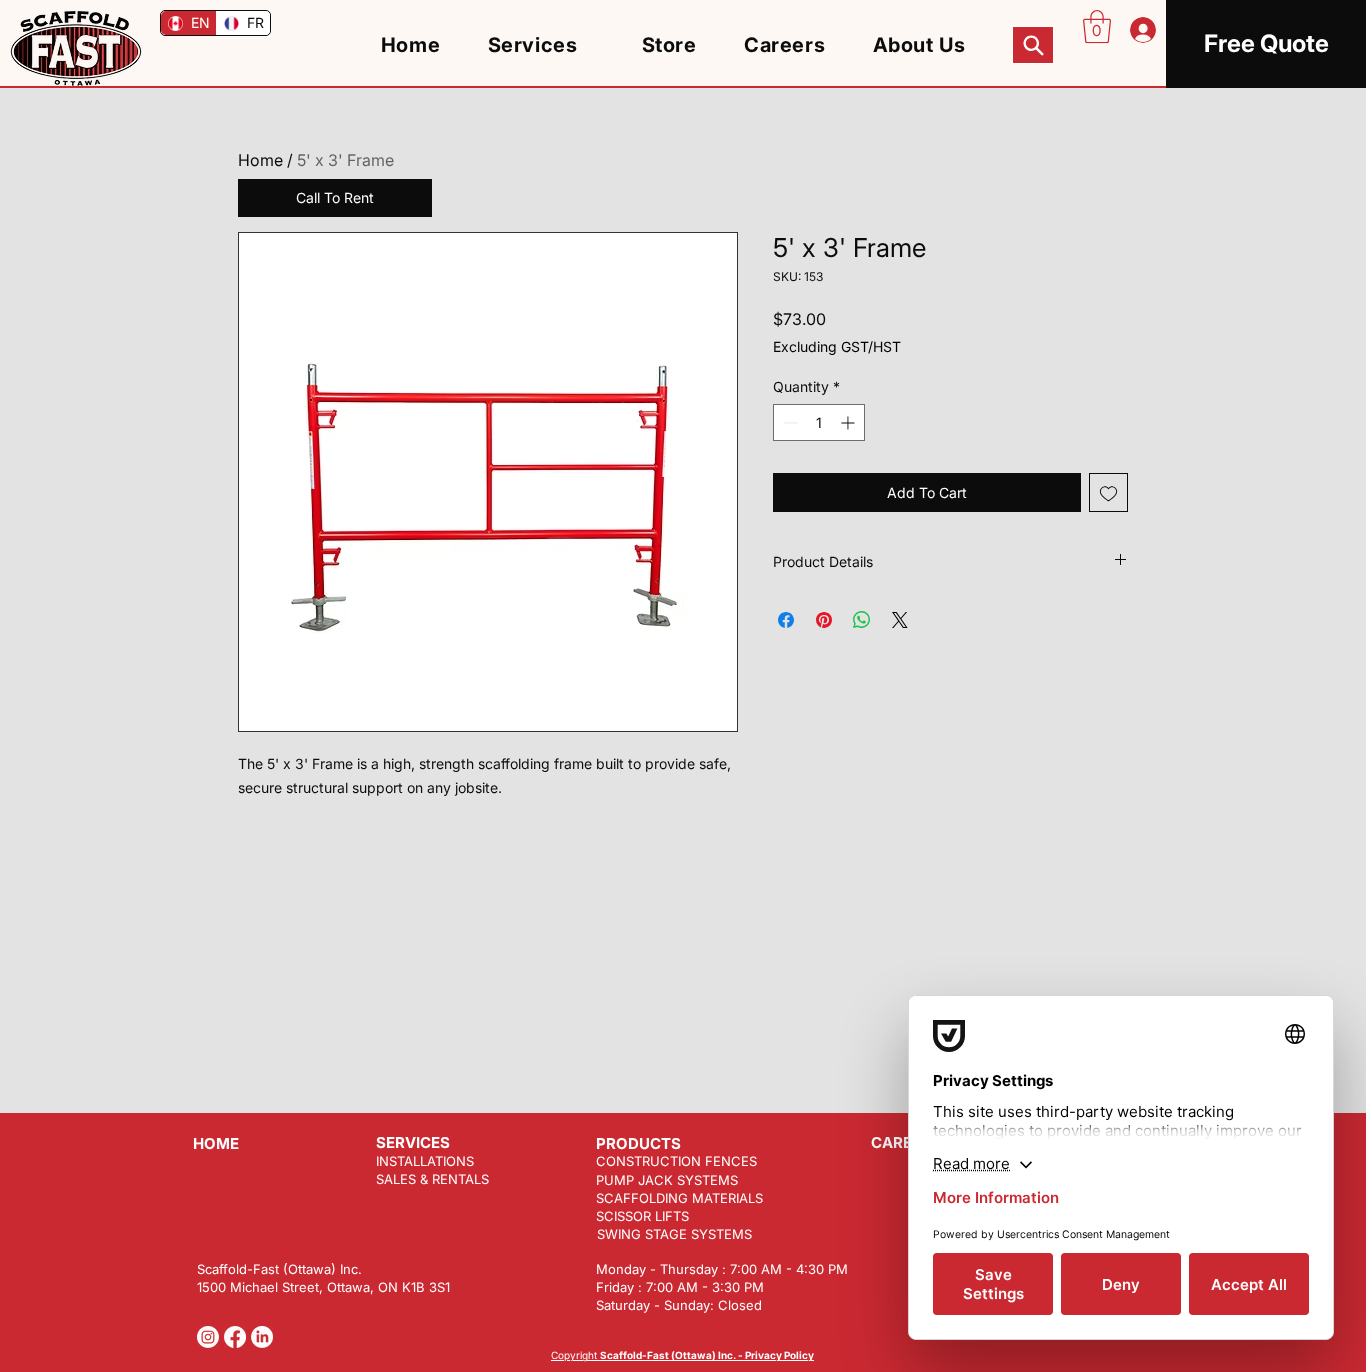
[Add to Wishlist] (1108, 492)
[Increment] (849, 422)
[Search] (1033, 45)
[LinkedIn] (262, 1337)
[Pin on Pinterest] (824, 620)
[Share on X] (900, 620)
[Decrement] (788, 422)
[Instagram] (208, 1337)
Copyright (682, 1355)
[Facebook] (235, 1337)
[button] (1097, 26)
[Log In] (1141, 30)
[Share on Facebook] (786, 620)
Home (260, 160)
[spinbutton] (819, 422)
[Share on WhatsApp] (862, 620)
